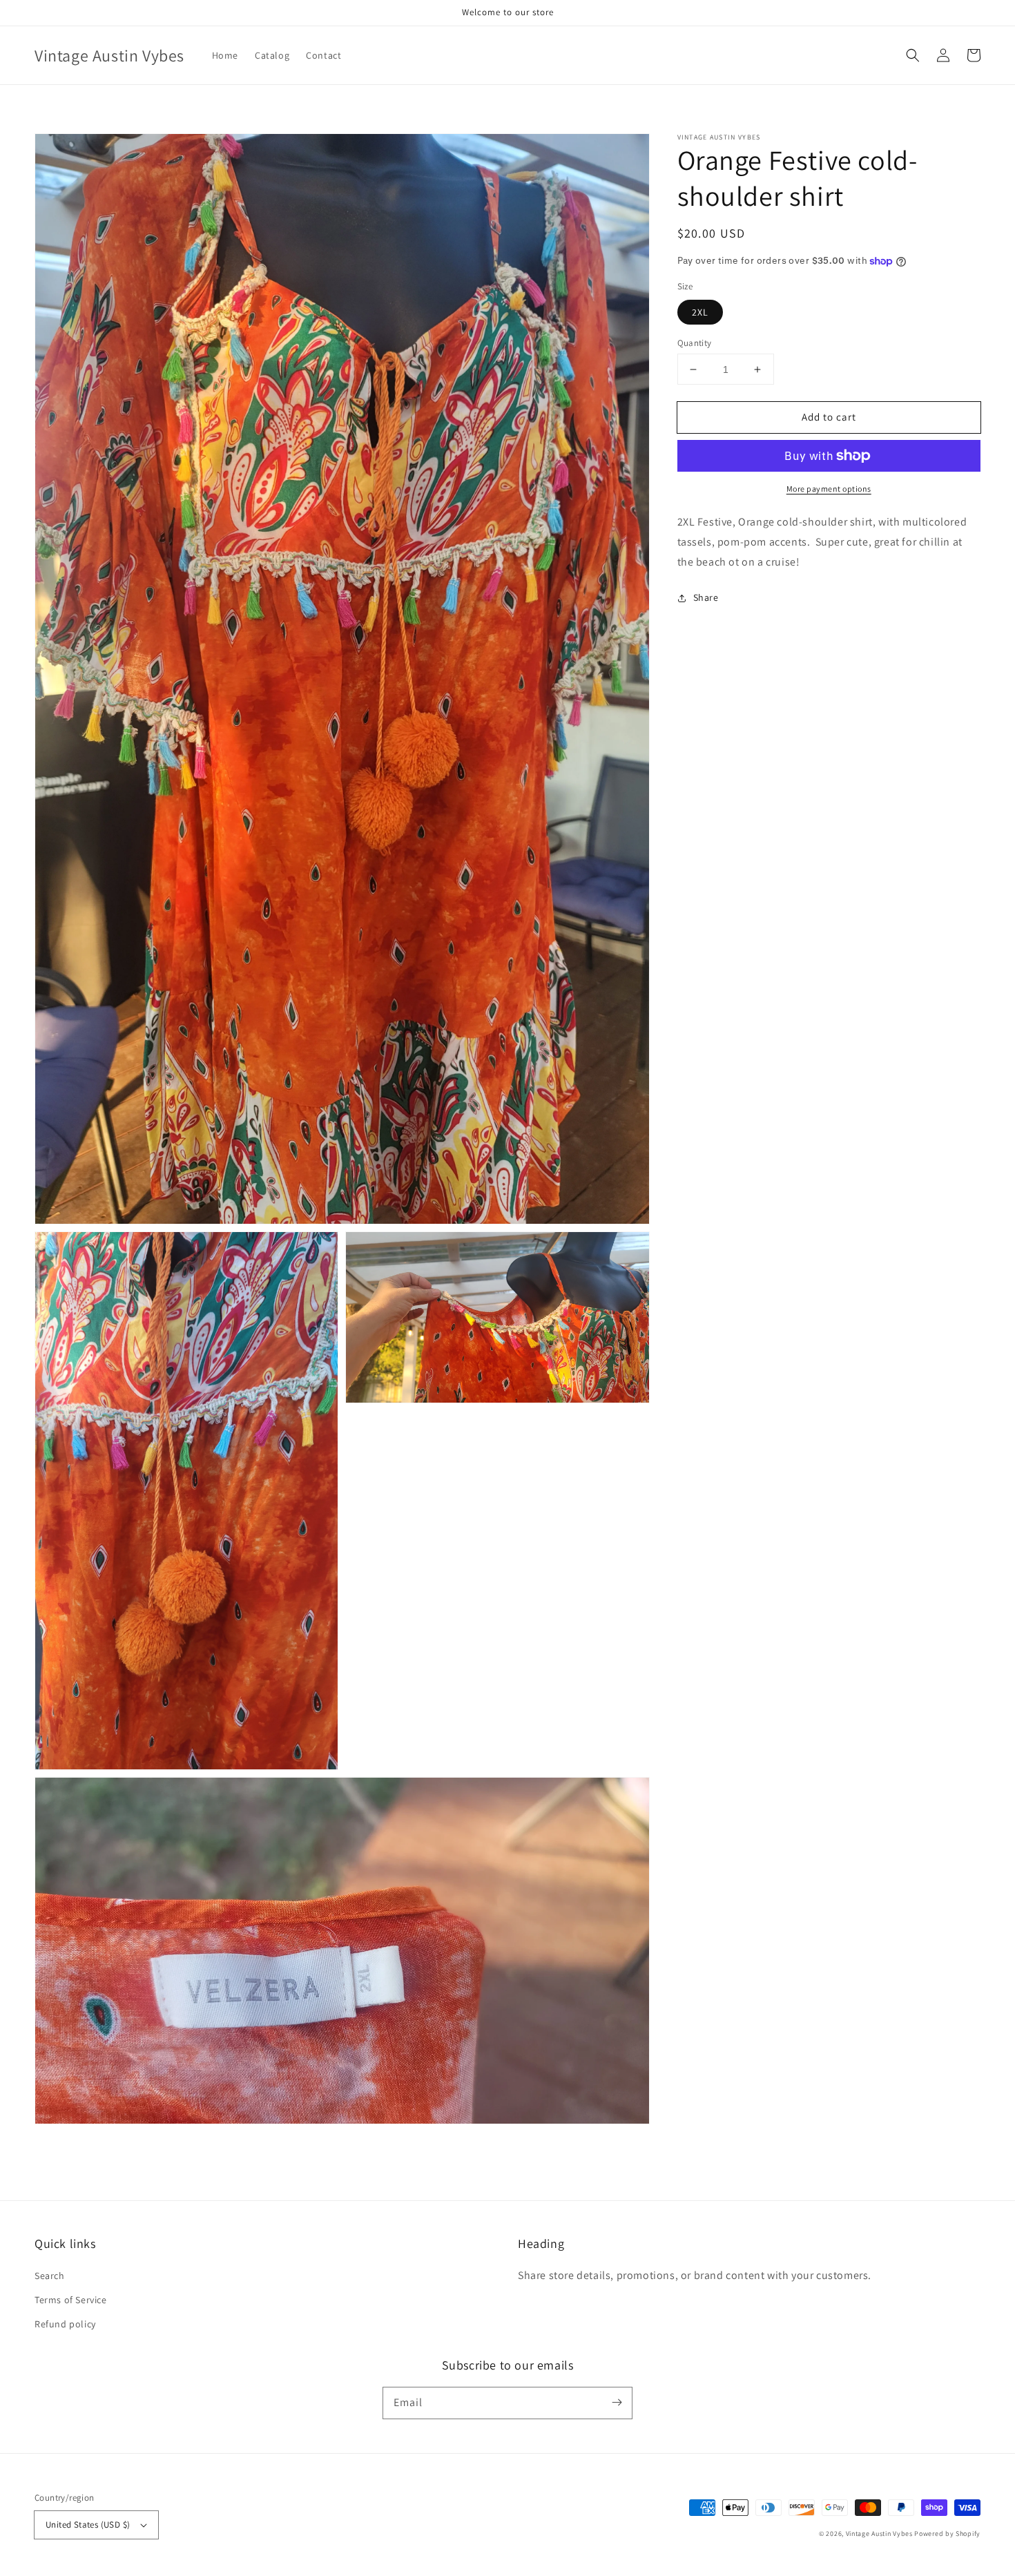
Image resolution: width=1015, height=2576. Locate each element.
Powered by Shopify (947, 2534)
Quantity (695, 343)
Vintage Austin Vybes (879, 2534)
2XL (700, 312)
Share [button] (706, 597)
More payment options (829, 489)
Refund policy (65, 2324)
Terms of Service (71, 2300)
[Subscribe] (617, 2403)
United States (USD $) (88, 2525)
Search (50, 2276)
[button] (913, 55)
